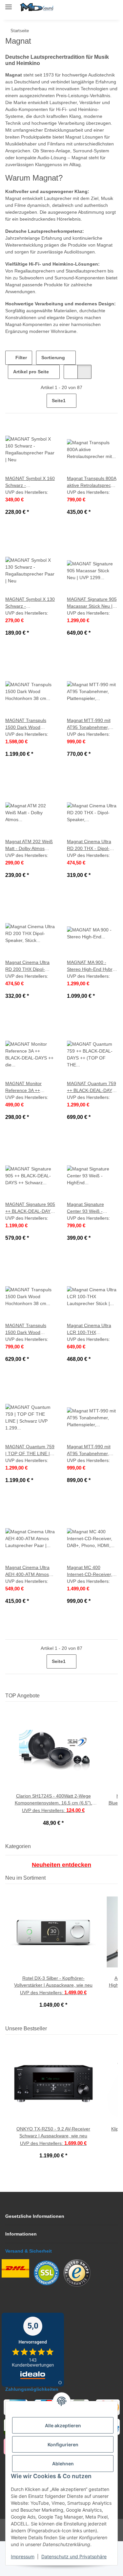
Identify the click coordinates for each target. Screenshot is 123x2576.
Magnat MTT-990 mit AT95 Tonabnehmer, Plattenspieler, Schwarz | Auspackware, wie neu (91, 759)
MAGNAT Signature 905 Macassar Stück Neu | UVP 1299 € (89, 637)
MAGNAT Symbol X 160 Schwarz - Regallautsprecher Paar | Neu (30, 517)
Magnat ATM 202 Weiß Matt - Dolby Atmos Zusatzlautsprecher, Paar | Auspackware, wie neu (30, 880)
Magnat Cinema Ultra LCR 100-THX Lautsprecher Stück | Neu (90, 1364)
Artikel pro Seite (31, 406)
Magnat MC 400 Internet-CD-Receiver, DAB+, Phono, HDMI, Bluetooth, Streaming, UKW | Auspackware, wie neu (91, 1606)
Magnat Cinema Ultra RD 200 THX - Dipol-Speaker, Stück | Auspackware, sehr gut (92, 880)
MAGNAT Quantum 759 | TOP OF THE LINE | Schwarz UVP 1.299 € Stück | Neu (30, 1485)
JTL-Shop (73, 2568)
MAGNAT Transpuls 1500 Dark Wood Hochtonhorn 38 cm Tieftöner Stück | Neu (29, 1364)
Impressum (23, 2556)
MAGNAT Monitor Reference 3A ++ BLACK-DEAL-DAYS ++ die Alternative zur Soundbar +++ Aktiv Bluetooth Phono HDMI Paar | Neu (30, 1122)
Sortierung (53, 392)
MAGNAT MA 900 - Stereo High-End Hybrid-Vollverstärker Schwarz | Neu (90, 1001)
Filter (20, 392)
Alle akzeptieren (63, 2425)
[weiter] (112, 435)
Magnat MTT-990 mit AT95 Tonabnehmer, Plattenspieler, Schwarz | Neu (90, 1485)
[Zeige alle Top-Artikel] (116, 1730)
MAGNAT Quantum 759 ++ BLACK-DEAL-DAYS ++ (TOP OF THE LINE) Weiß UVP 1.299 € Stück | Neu (92, 1122)
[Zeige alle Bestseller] (116, 2063)
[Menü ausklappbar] (9, 4)
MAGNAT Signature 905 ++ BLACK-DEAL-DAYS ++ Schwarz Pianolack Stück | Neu (29, 1243)
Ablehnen (63, 2464)
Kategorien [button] (18, 1881)
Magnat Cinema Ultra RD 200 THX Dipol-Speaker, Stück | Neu (29, 1001)
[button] (82, 7)
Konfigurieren (63, 2445)
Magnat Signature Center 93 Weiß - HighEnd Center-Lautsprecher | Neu (89, 1243)
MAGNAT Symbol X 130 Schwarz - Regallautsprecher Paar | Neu (30, 637)
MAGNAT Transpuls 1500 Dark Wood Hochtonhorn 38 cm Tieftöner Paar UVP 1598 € (27, 759)
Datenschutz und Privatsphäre (74, 2556)
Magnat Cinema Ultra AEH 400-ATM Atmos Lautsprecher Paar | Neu (29, 1606)
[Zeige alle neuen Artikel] (116, 1912)
